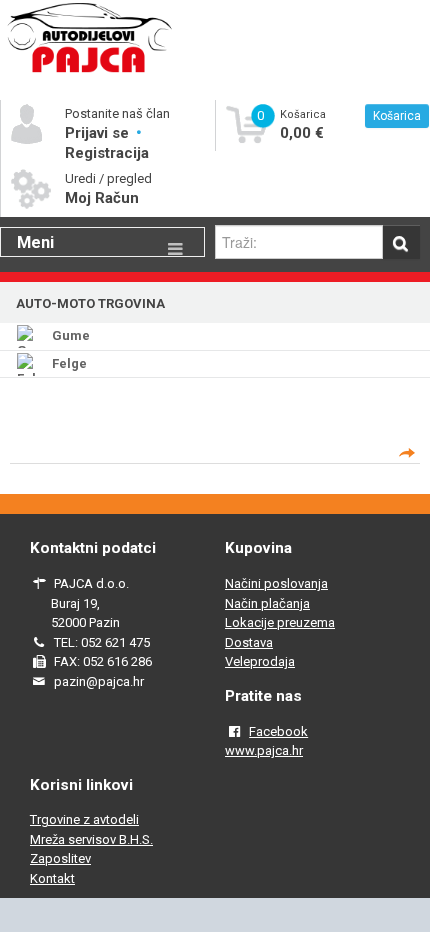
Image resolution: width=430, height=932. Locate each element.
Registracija (107, 153)
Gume (71, 335)
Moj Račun (102, 198)
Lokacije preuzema (280, 622)
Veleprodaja (260, 661)
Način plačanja (267, 603)
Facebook (278, 731)
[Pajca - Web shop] (90, 71)
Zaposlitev (60, 858)
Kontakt (52, 878)
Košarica (397, 116)
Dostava (249, 642)
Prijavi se (99, 133)
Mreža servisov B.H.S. (91, 839)
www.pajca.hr (264, 750)
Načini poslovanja (276, 583)
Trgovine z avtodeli (84, 819)
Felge (69, 363)
